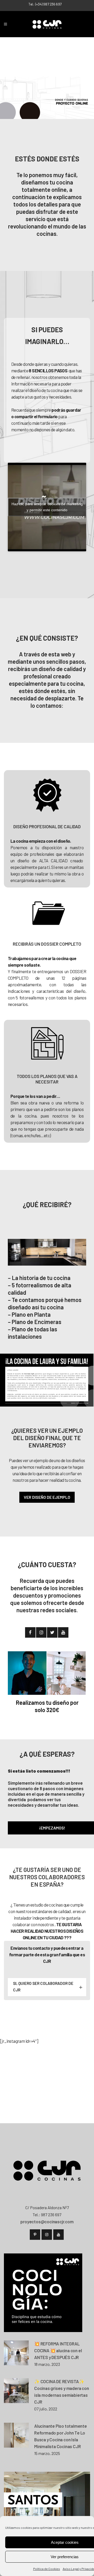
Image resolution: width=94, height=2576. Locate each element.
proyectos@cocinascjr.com (47, 2221)
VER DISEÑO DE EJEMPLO (47, 1497)
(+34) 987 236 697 (48, 4)
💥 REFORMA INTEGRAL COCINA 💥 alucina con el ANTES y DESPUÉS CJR (58, 2350)
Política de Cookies (47, 2569)
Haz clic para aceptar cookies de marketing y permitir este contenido (47, 507)
